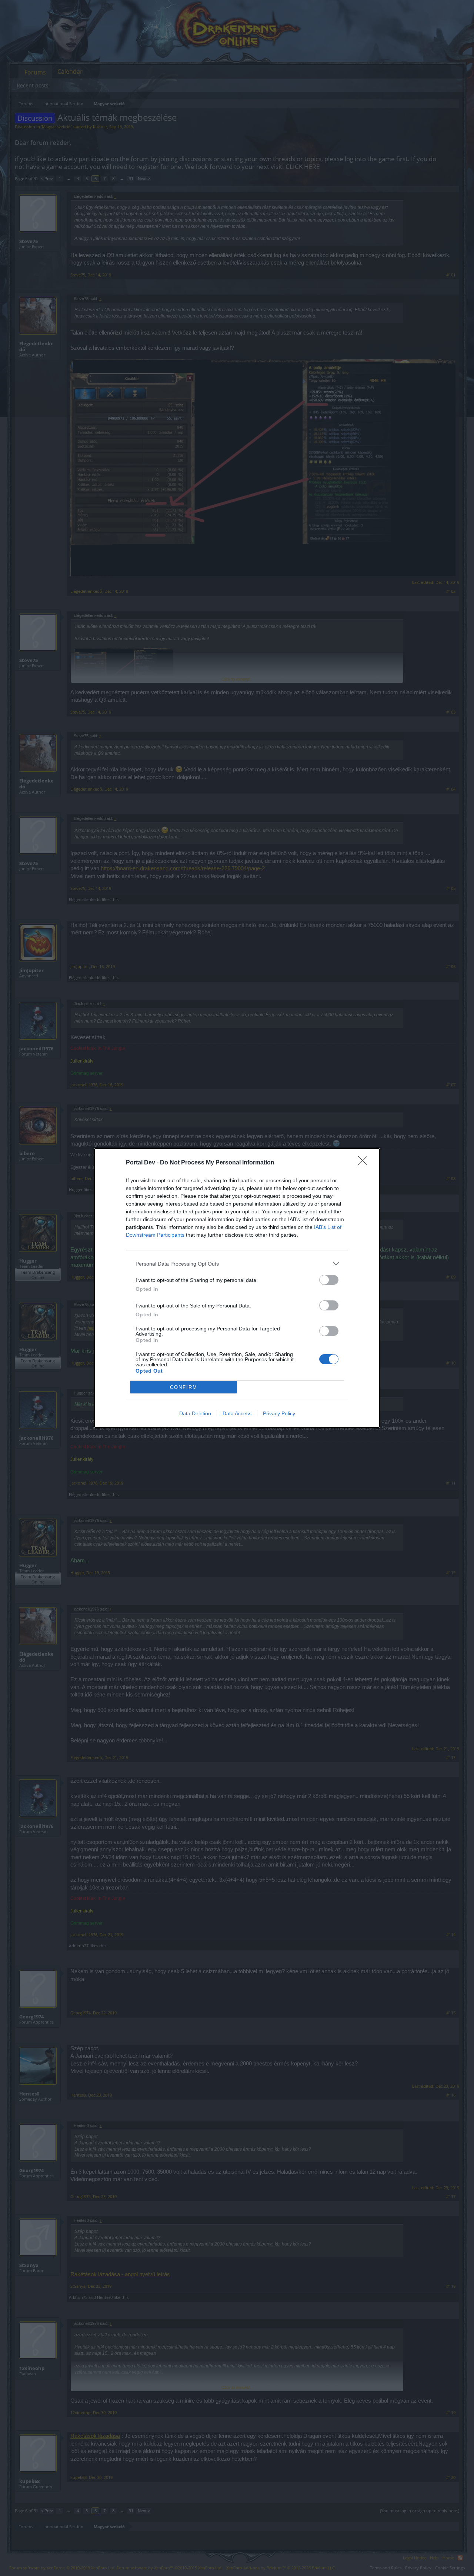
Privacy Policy (279, 1413)
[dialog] (237, 1288)
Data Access (237, 1413)
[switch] (329, 1280)
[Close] (365, 1163)
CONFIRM (184, 1387)
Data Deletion (195, 1413)
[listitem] (237, 1264)
